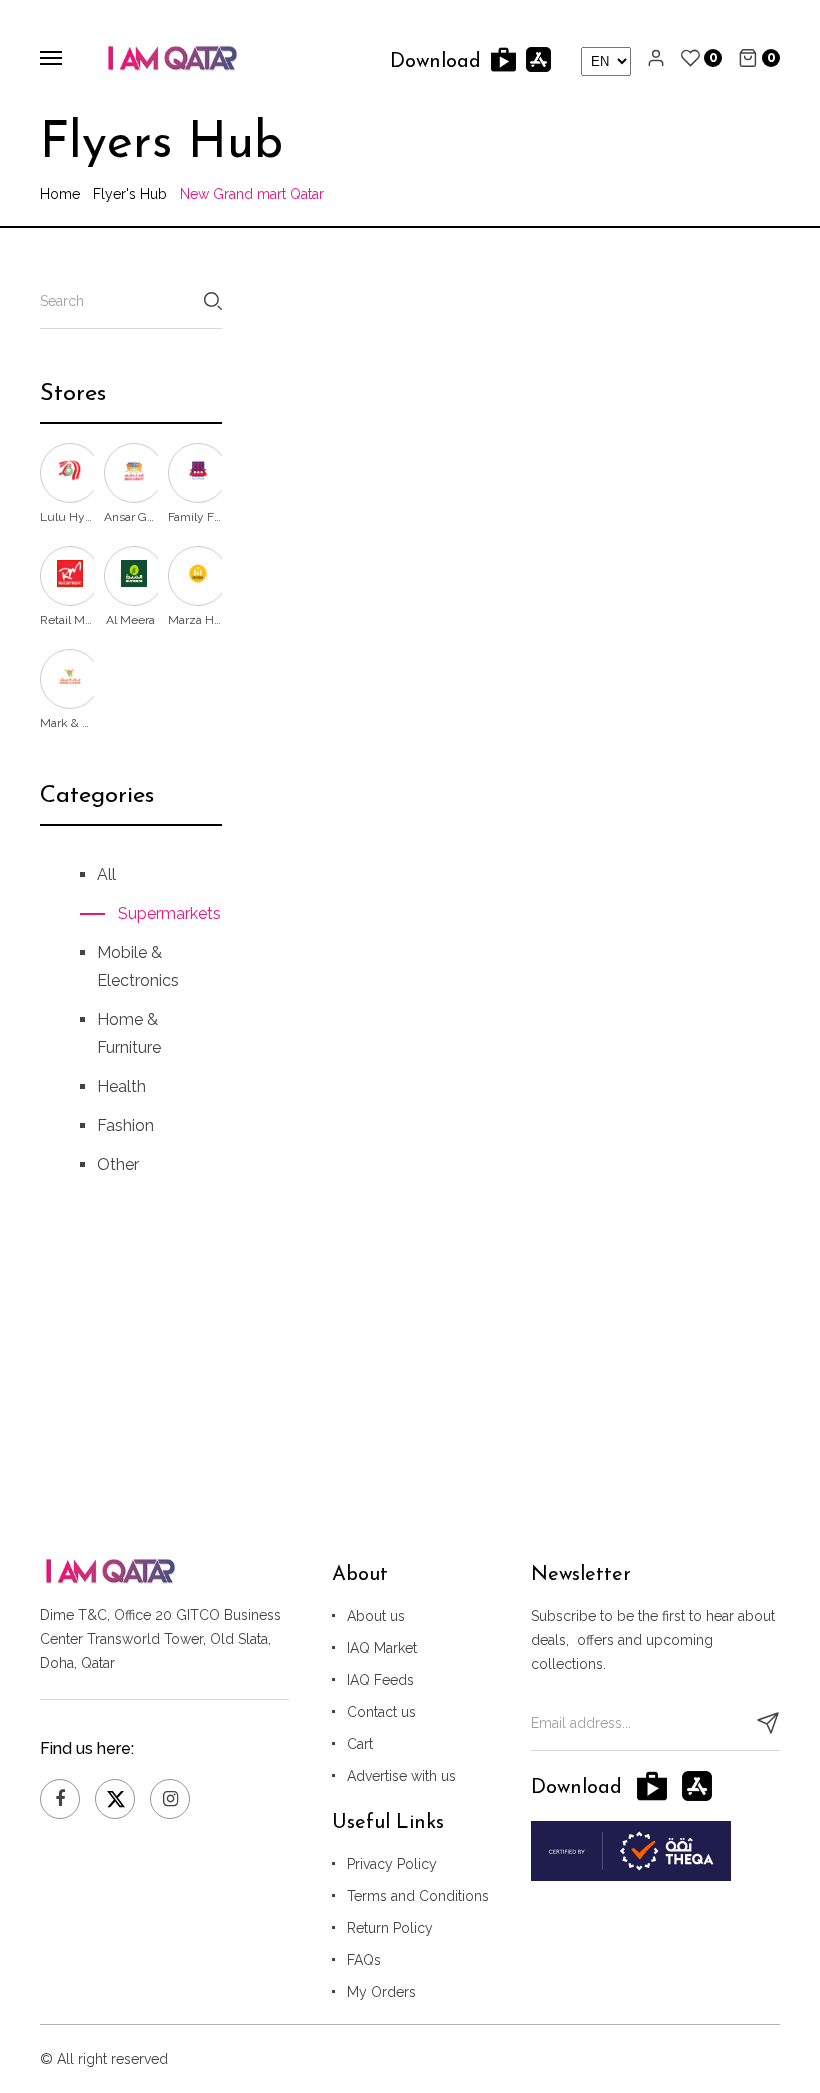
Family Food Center (195, 517)
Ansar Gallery (131, 517)
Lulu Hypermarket (67, 517)
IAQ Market (382, 1648)
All (106, 874)
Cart (360, 1744)
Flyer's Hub (130, 194)
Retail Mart (67, 620)
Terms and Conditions (418, 1896)
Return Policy (390, 1928)
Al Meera (130, 620)
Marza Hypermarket (195, 620)
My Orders (381, 1992)
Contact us (381, 1712)
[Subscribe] (768, 1723)
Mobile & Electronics (138, 966)
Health (121, 1086)
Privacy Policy (392, 1864)
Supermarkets (150, 913)
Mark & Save (67, 723)
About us (376, 1616)
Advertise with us (401, 1776)
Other (118, 1164)
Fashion (125, 1125)
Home (60, 194)
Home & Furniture (129, 1033)
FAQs (364, 1960)
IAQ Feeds (380, 1680)
